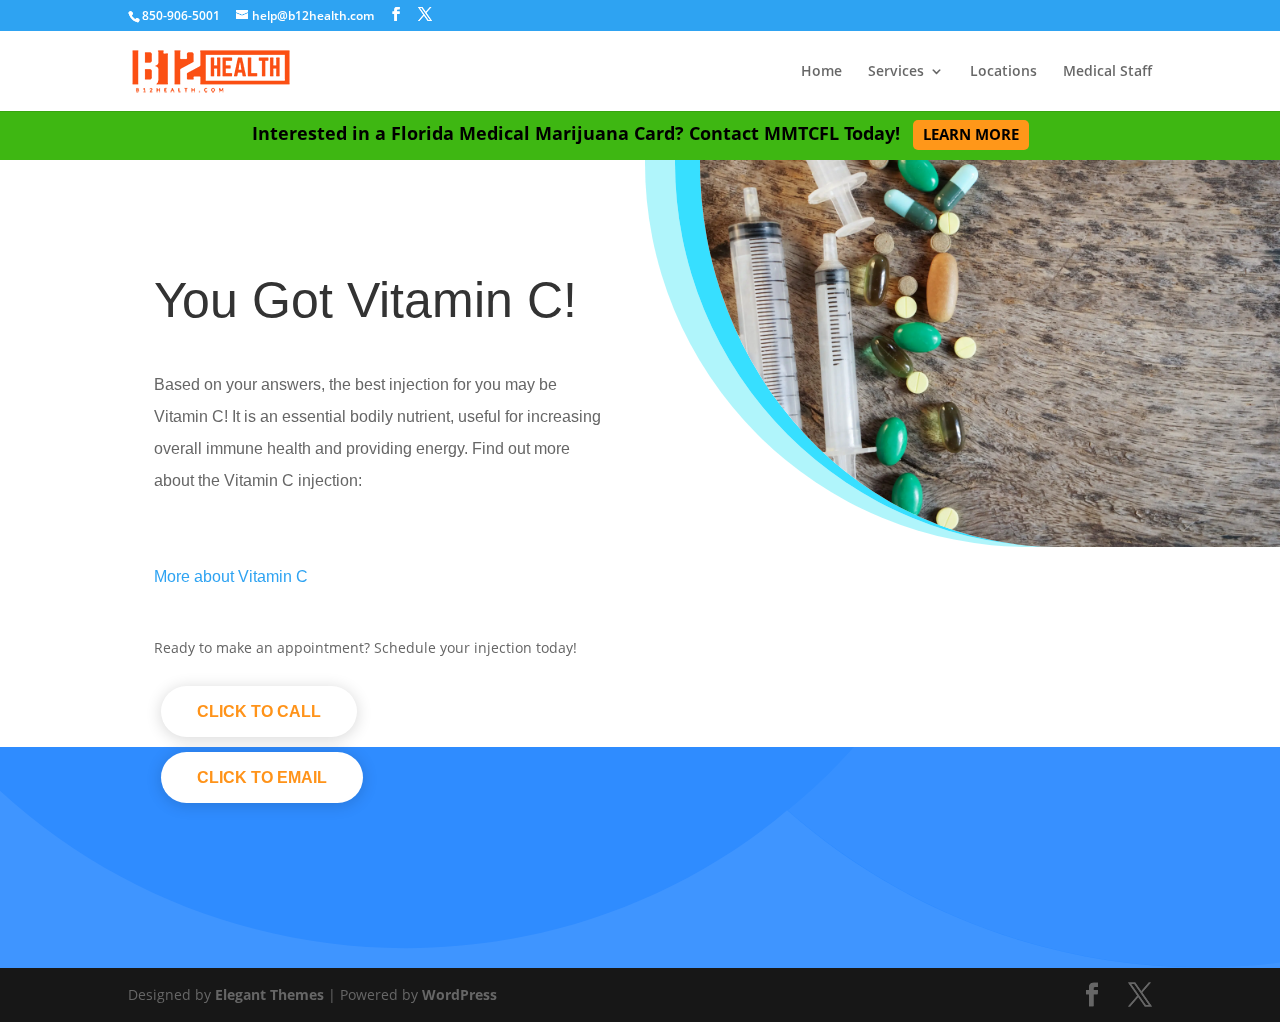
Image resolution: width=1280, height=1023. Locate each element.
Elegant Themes (269, 994)
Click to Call (259, 711)
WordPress (459, 994)
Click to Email (262, 777)
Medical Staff (1107, 72)
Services (896, 72)
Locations (1003, 72)
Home (821, 72)
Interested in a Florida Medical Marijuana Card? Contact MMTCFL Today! (635, 133)
